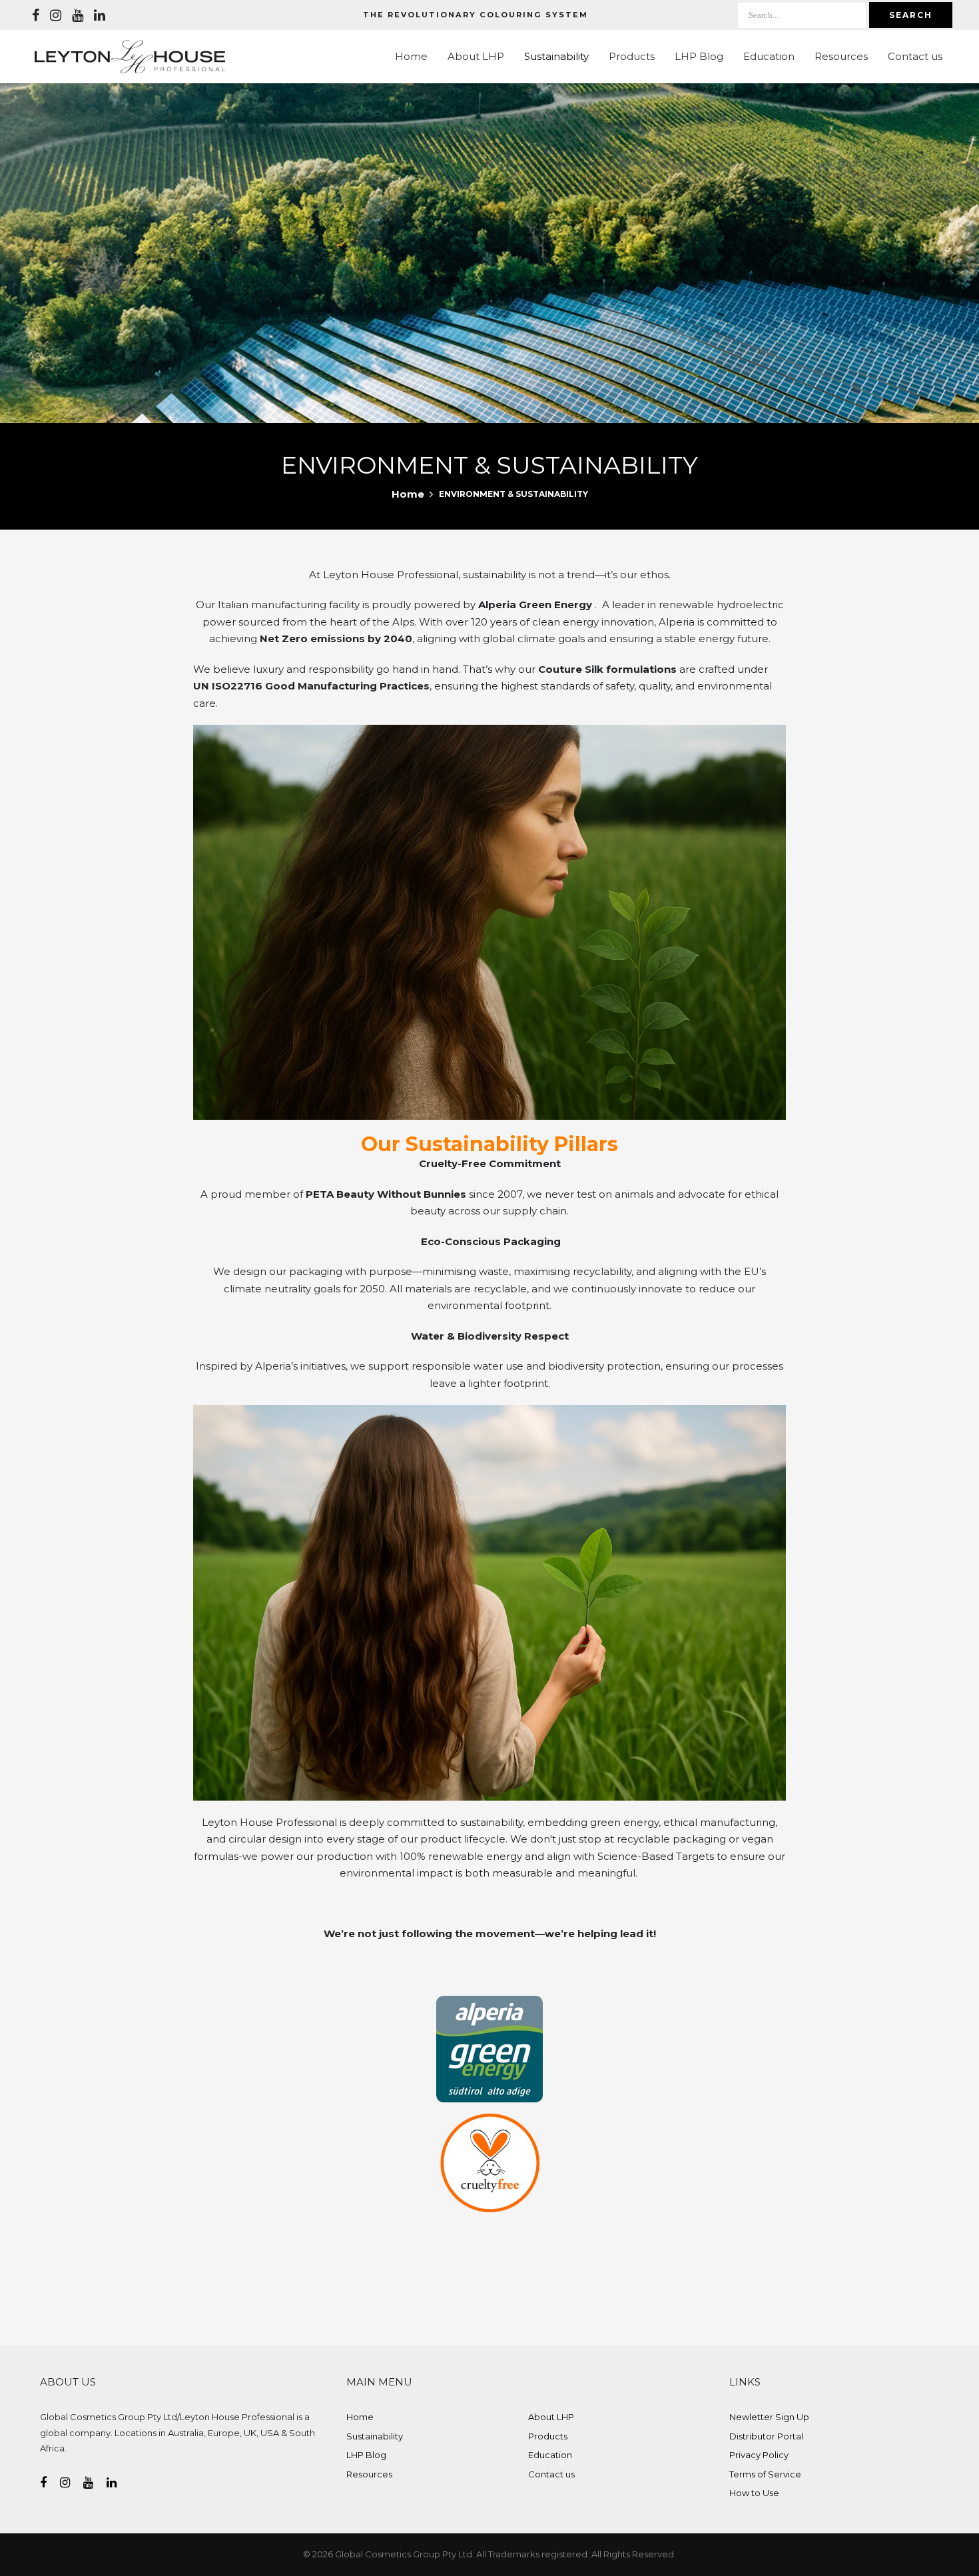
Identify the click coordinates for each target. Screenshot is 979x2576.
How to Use (754, 2493)
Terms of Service (765, 2474)
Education (769, 56)
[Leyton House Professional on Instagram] (56, 15)
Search (911, 15)
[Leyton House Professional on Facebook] (36, 15)
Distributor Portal (766, 2436)
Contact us (915, 56)
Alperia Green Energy (536, 605)
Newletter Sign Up (769, 2417)
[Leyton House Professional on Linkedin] (100, 15)
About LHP (476, 56)
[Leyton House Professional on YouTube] (78, 15)
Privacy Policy (759, 2455)
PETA (320, 1194)
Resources (841, 56)
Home (411, 56)
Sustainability (556, 56)
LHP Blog (699, 56)
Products (632, 56)
